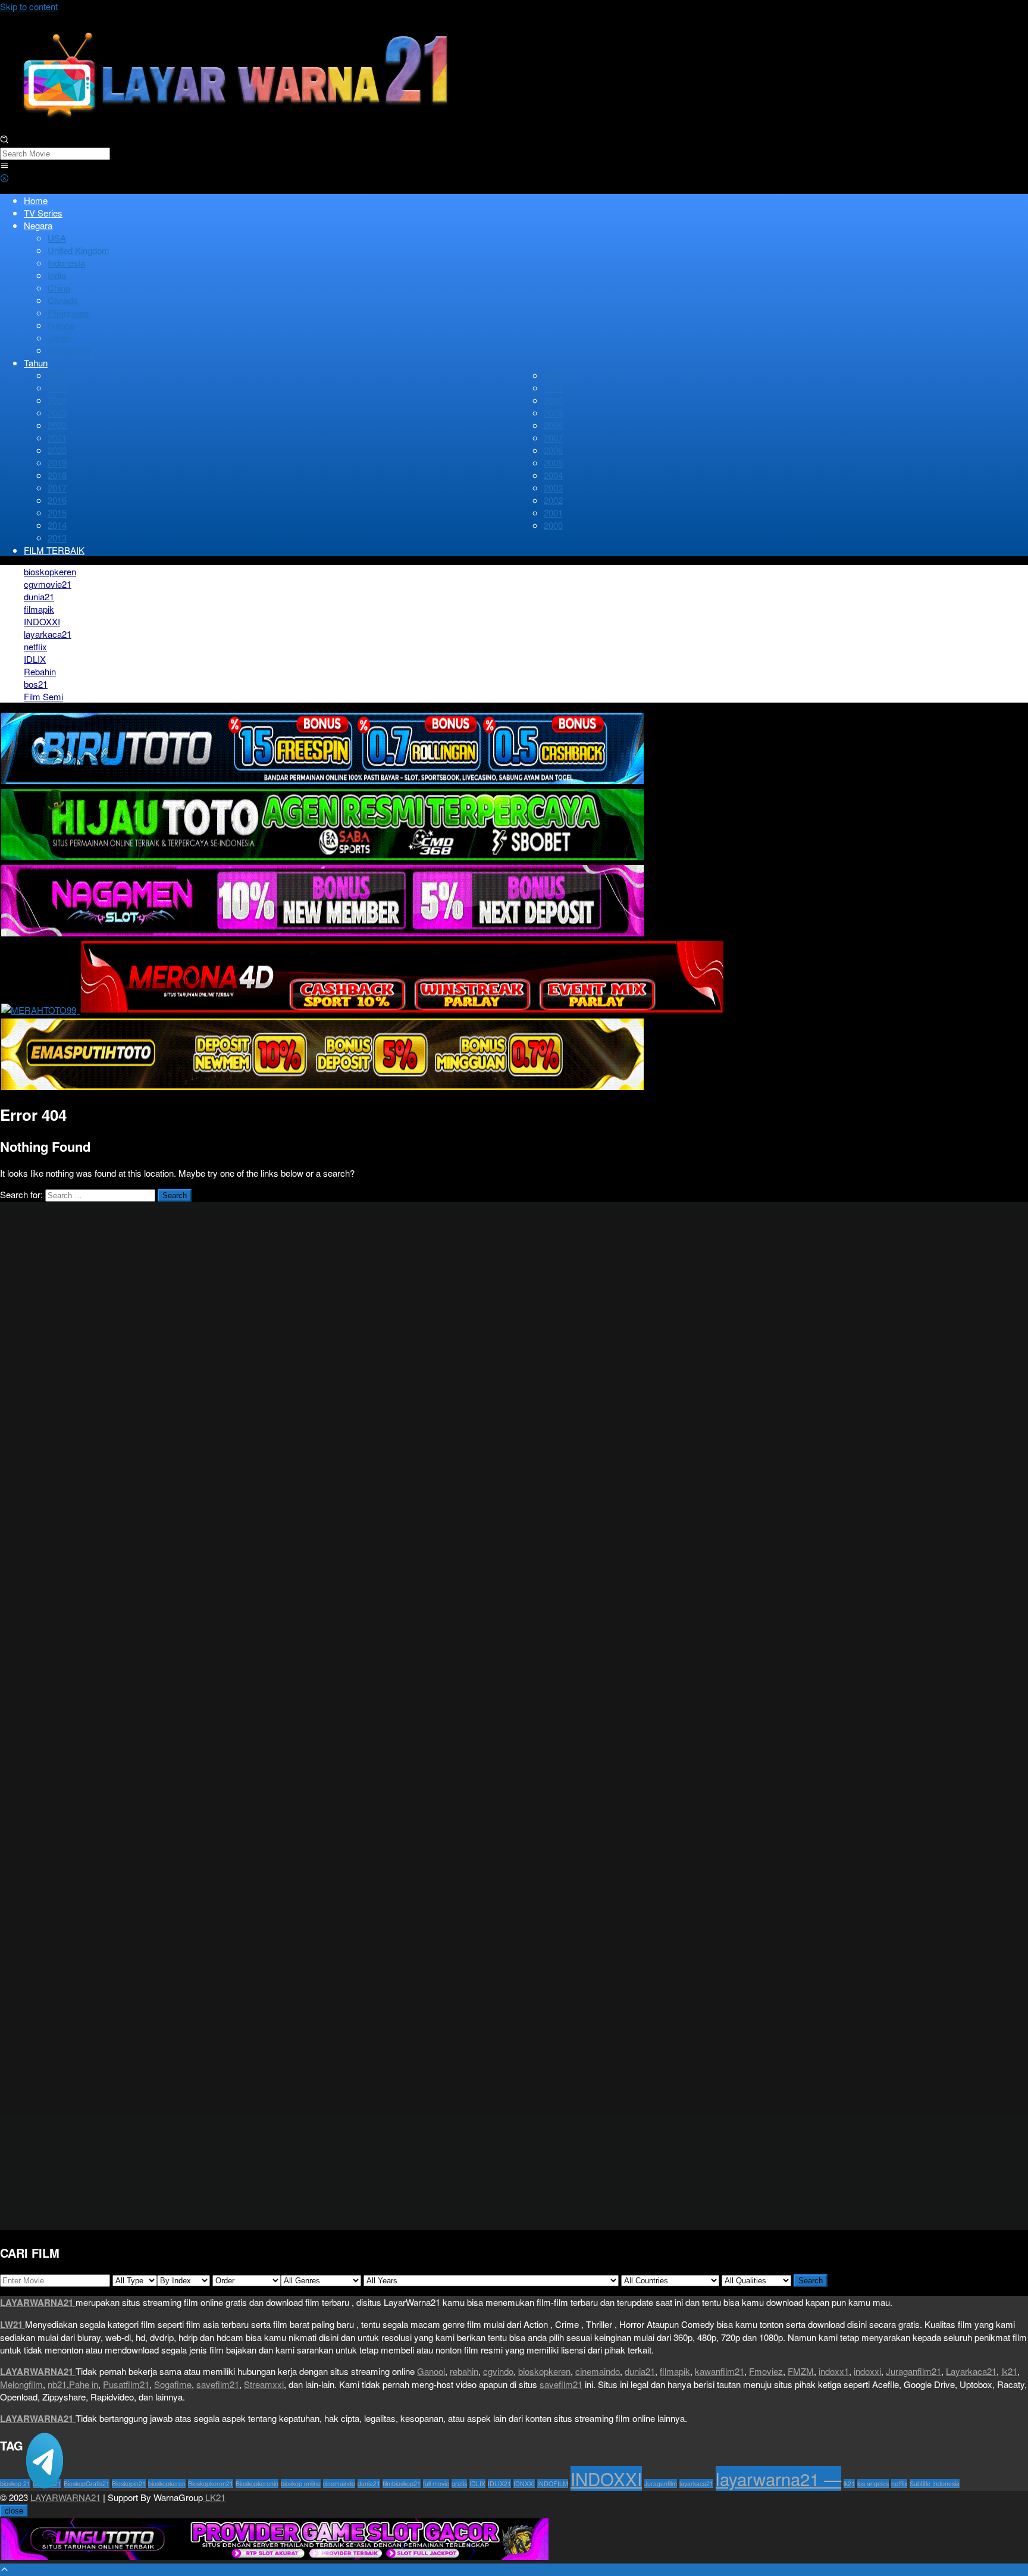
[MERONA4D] (402, 1010)
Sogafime (173, 2384)
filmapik (675, 2371)
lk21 (1009, 2371)
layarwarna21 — (778, 2478)
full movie (436, 2483)
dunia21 (640, 2371)
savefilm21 (218, 2384)
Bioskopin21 (129, 2483)
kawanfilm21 (720, 2371)
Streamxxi (264, 2384)
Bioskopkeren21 (211, 2483)
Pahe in (84, 2384)
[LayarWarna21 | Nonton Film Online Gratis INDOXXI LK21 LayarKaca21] (238, 128)
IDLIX (477, 2483)
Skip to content (29, 6)
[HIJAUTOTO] (322, 858)
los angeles (873, 2483)
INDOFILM (553, 2483)
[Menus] (4, 166)
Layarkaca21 (971, 2371)
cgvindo (498, 2371)
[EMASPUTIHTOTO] (322, 1087)
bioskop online (301, 2483)
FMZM (801, 2371)
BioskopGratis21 (87, 2483)
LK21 (214, 2497)
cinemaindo (598, 2371)
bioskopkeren (544, 2371)
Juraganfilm (661, 2483)
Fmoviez (766, 2371)
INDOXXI (606, 2478)
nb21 (57, 2384)
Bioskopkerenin (257, 2483)
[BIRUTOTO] (322, 781)
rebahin (464, 2371)
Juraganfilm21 (913, 2371)
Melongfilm (21, 2384)
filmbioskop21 (402, 2483)
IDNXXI (524, 2483)
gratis (459, 2483)
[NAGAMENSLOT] (322, 934)
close (14, 2511)
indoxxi (867, 2371)
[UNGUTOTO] (275, 2557)
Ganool (431, 2371)
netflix (899, 2483)
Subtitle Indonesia (935, 2483)
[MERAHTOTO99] (40, 1010)
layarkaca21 (696, 2483)
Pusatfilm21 (126, 2384)
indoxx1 (834, 2371)
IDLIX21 (499, 2483)
